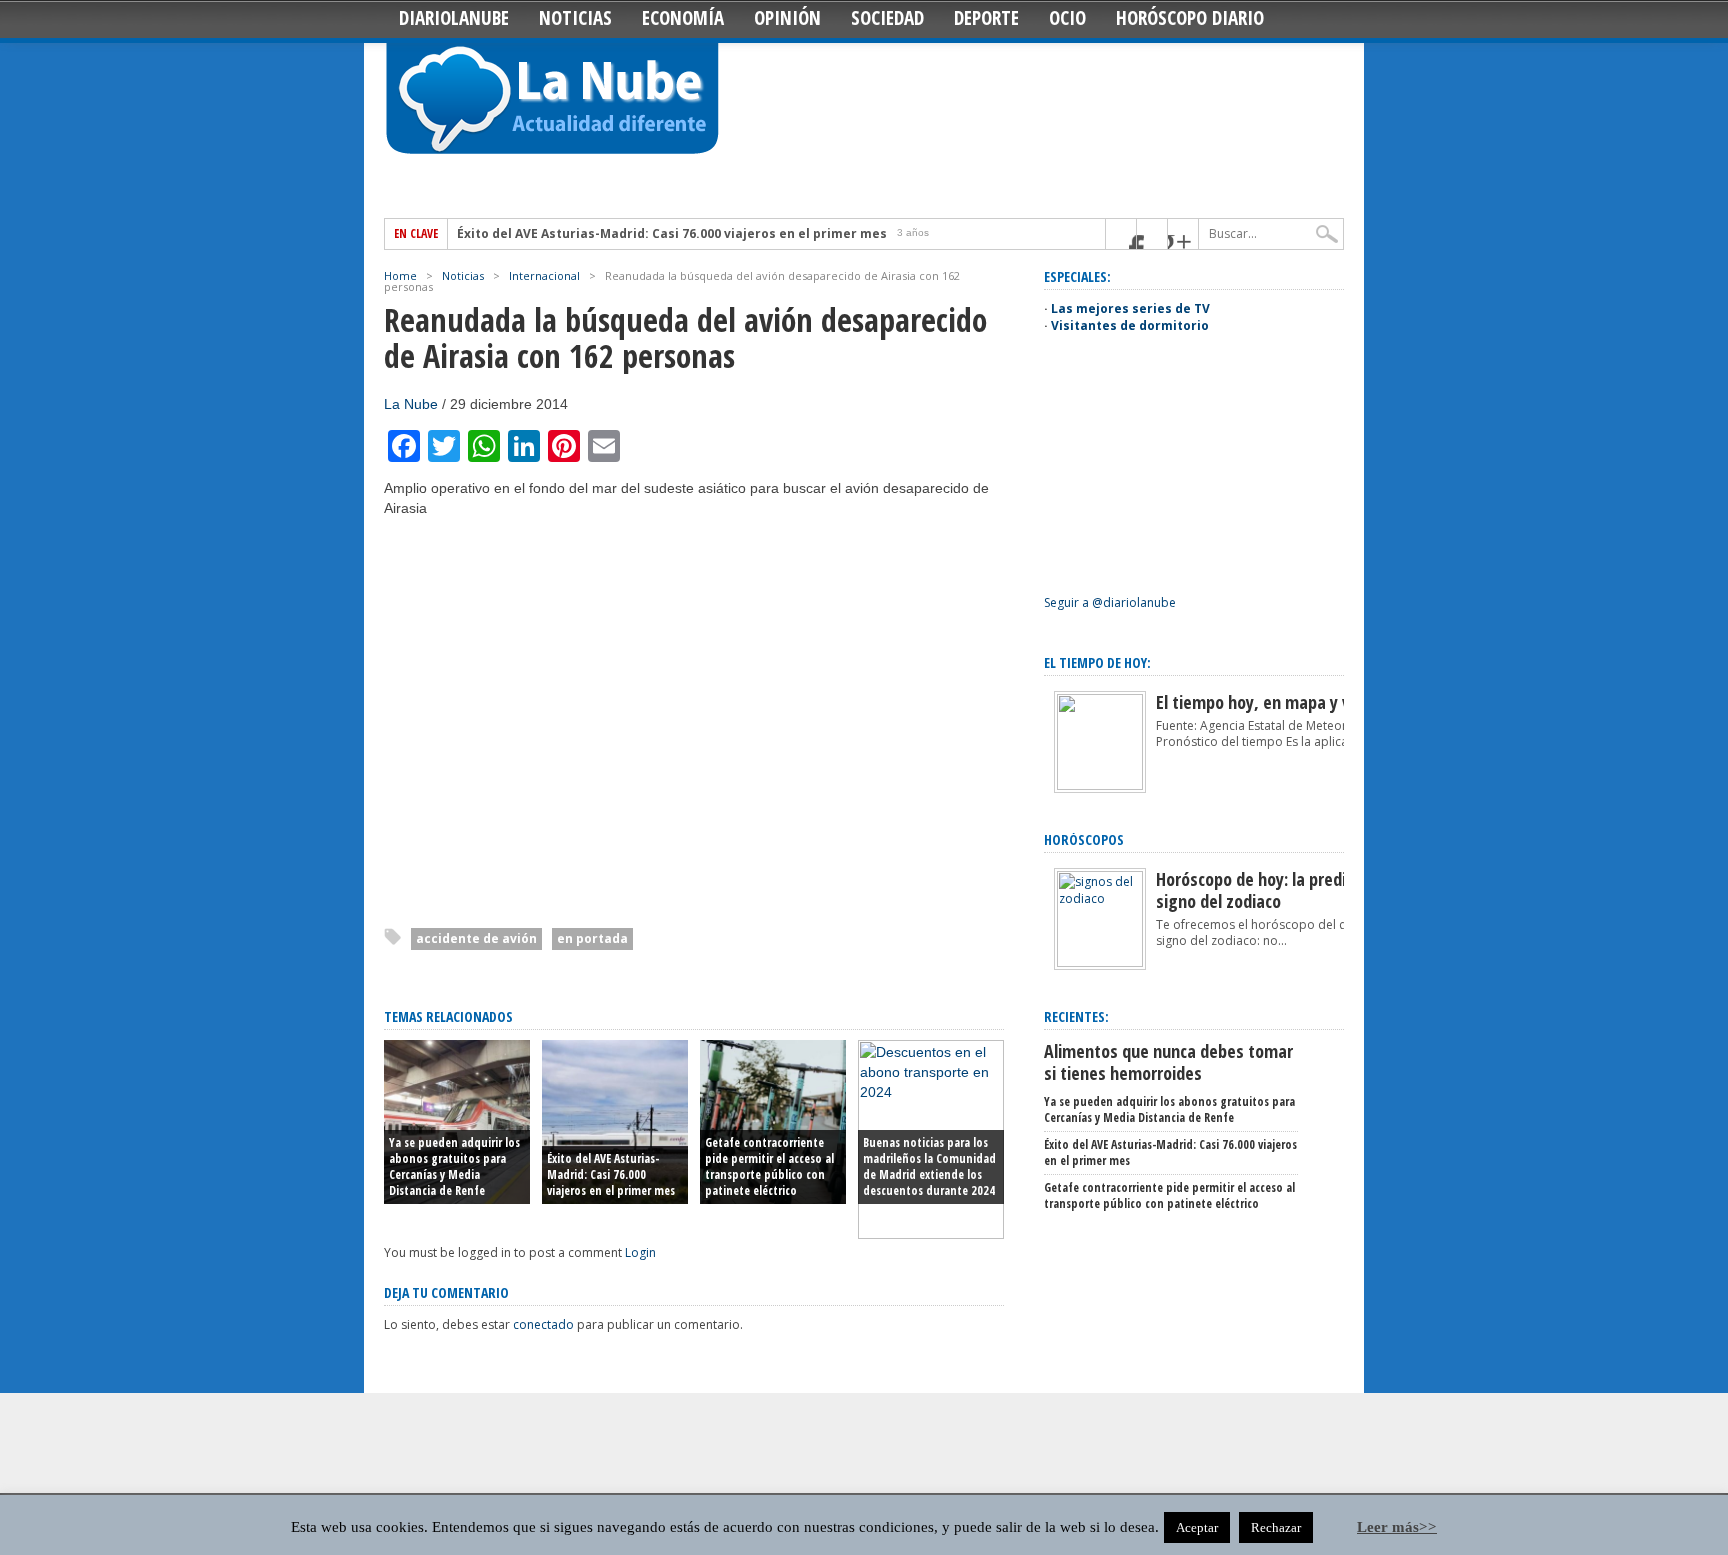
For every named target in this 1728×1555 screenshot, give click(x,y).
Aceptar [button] (1197, 1527)
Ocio (1067, 18)
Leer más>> (1397, 1527)
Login (640, 1252)
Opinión (787, 18)
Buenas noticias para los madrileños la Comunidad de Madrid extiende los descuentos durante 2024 (929, 1166)
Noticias (575, 18)
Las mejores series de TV (1130, 308)
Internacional (544, 275)
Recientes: (1076, 1016)
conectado (543, 1324)
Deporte (986, 18)
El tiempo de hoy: (1097, 662)
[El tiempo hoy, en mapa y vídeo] (1100, 785)
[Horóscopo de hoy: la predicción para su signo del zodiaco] (1100, 962)
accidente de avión (476, 938)
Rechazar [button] (1276, 1527)
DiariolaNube (454, 18)
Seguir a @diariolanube (1110, 602)
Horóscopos (1084, 839)
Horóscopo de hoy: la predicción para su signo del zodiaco (1298, 890)
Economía (683, 18)
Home (400, 275)
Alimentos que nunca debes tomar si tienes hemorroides (1168, 1062)
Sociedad (887, 18)
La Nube (411, 404)
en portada (592, 938)
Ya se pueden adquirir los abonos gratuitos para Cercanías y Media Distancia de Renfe (454, 1166)
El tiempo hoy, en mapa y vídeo (1268, 702)
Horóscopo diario (1190, 18)
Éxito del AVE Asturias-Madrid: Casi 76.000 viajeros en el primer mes (672, 234)
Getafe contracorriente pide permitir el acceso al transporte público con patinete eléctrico (769, 1166)
